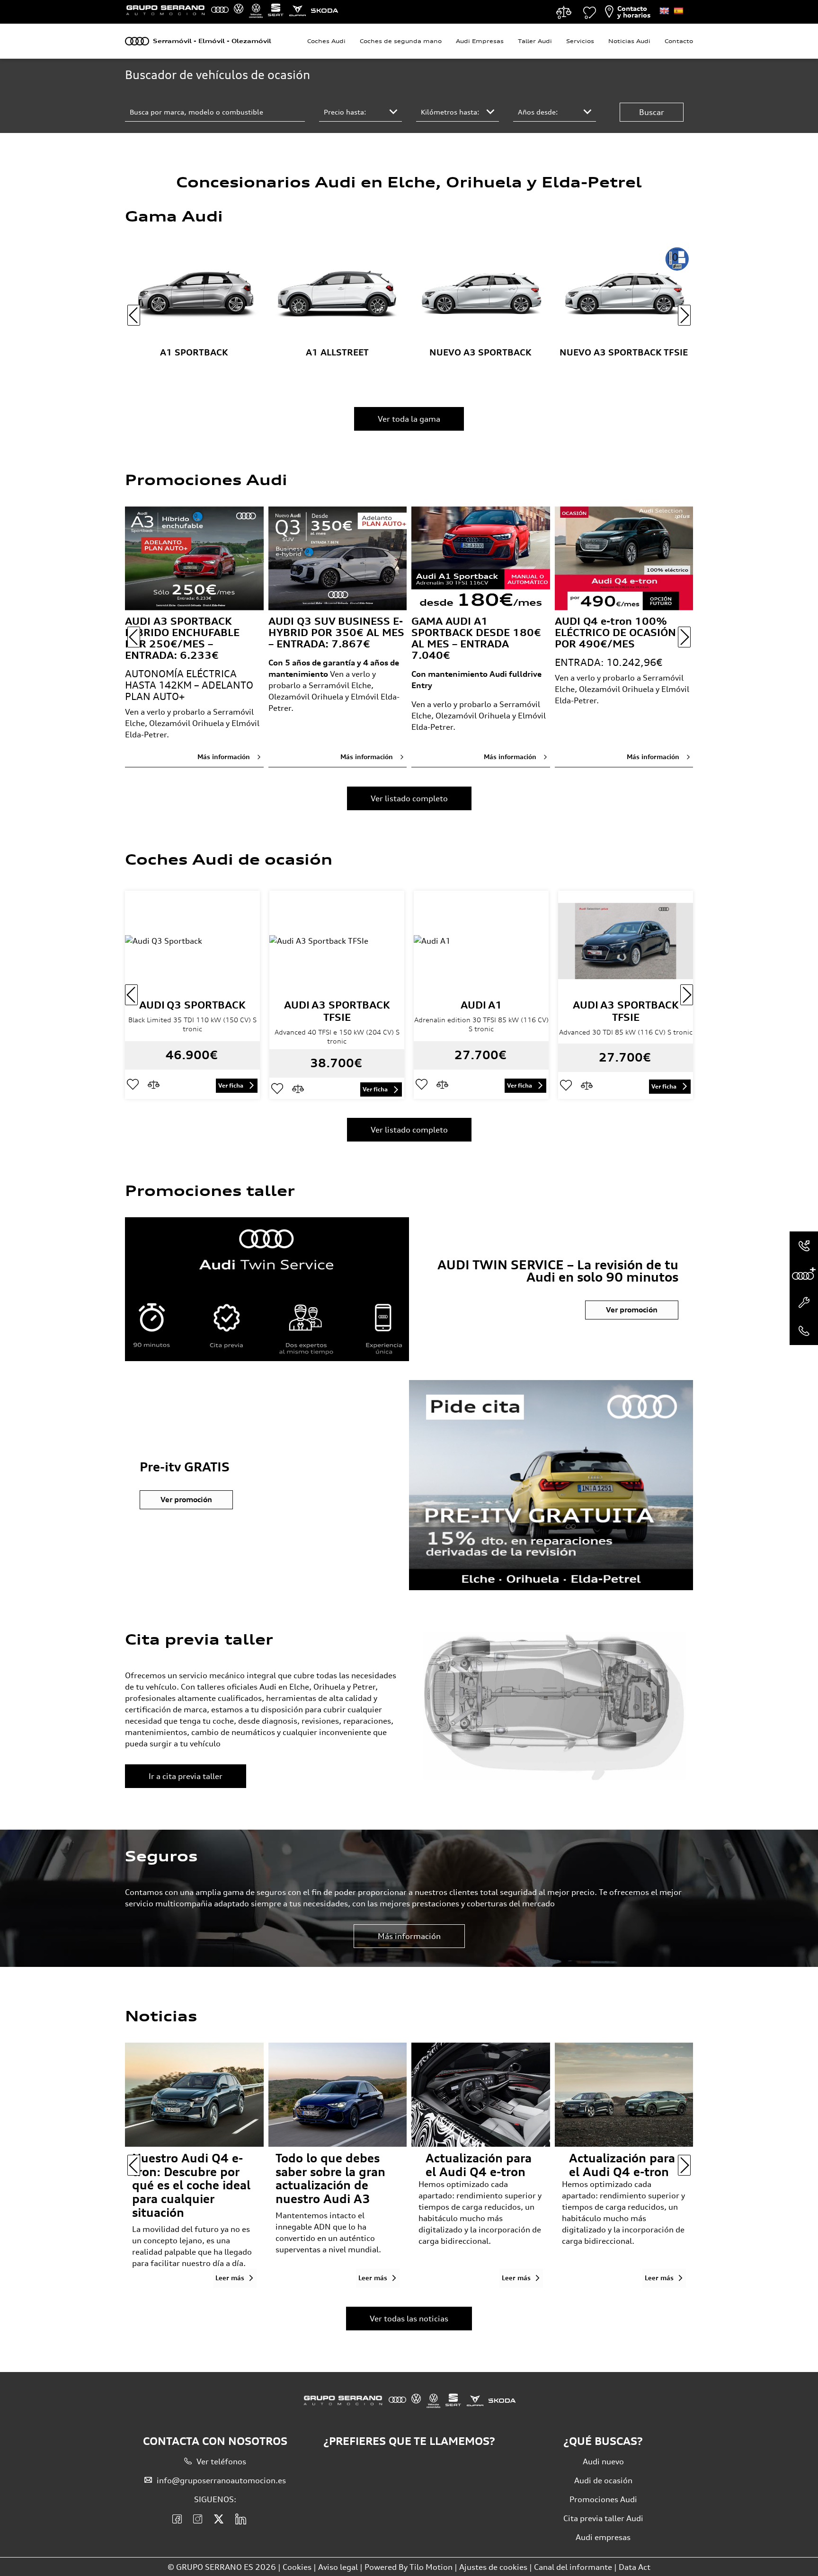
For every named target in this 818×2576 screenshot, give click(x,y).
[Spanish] (678, 11)
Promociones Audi (603, 2499)
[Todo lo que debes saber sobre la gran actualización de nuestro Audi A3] (338, 2094)
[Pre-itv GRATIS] (551, 1485)
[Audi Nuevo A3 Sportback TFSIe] (624, 295)
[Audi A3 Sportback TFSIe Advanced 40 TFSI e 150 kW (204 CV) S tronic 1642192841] (337, 941)
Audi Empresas (480, 41)
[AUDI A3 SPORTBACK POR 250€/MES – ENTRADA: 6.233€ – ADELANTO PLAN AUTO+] (194, 558)
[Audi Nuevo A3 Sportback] (481, 295)
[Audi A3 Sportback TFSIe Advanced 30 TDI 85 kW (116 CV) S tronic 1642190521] (626, 941)
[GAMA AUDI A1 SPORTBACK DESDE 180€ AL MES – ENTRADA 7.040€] (481, 558)
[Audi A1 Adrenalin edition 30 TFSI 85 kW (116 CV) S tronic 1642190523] (481, 941)
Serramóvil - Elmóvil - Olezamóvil (212, 41)
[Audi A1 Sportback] (194, 295)
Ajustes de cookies (493, 2567)
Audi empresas (603, 2537)
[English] (664, 11)
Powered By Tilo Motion (409, 2567)
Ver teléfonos (221, 2461)
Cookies (297, 2567)
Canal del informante (573, 2567)
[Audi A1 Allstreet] (338, 295)
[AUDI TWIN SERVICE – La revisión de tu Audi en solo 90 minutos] (267, 1289)
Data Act (635, 2567)
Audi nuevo (603, 2461)
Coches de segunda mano (401, 41)
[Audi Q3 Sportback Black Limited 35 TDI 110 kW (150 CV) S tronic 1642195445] (192, 941)
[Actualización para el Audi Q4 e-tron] (624, 2094)
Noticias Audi (629, 41)
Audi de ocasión (603, 2480)
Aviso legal (338, 2567)
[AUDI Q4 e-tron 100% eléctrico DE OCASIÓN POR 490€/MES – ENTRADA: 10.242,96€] (624, 558)
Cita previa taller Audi (603, 2518)
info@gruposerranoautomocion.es (221, 2480)
